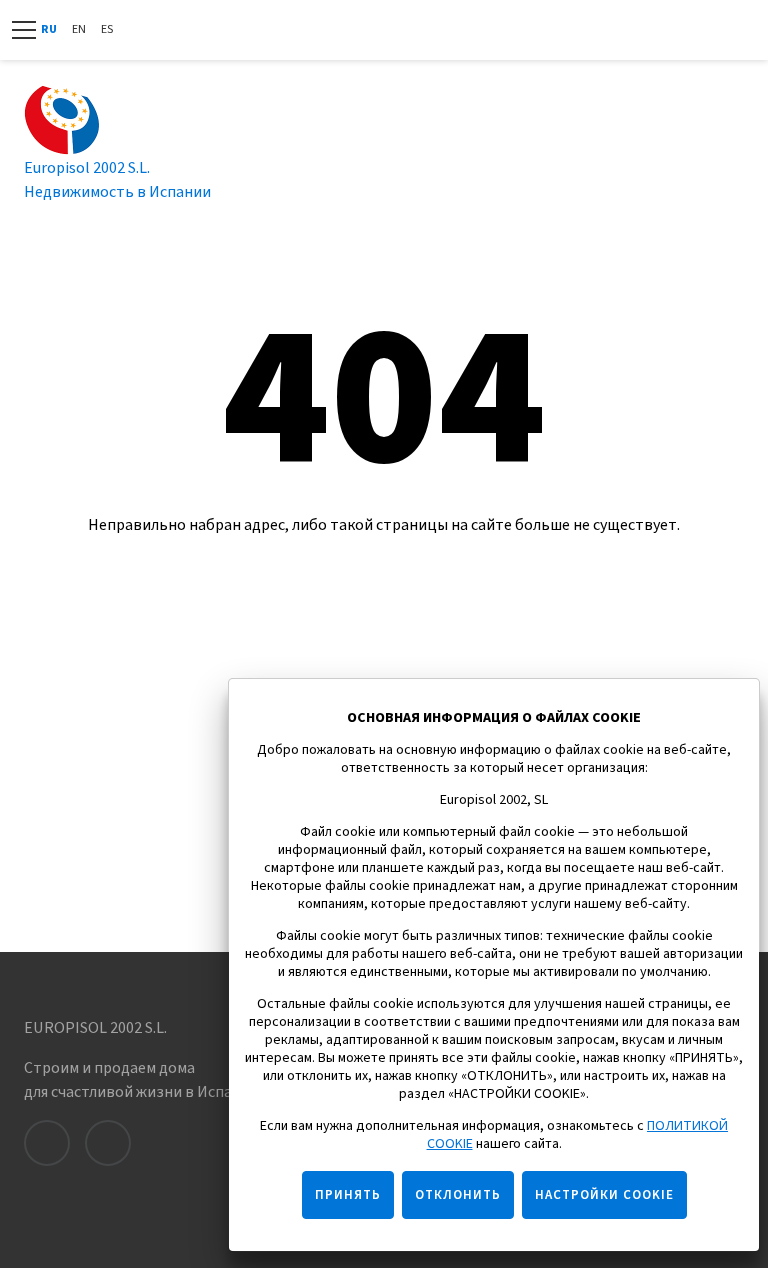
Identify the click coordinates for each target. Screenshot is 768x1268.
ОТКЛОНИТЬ (458, 1195)
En (79, 29)
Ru (49, 29)
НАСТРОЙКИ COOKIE (604, 1195)
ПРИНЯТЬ (348, 1195)
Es (107, 29)
